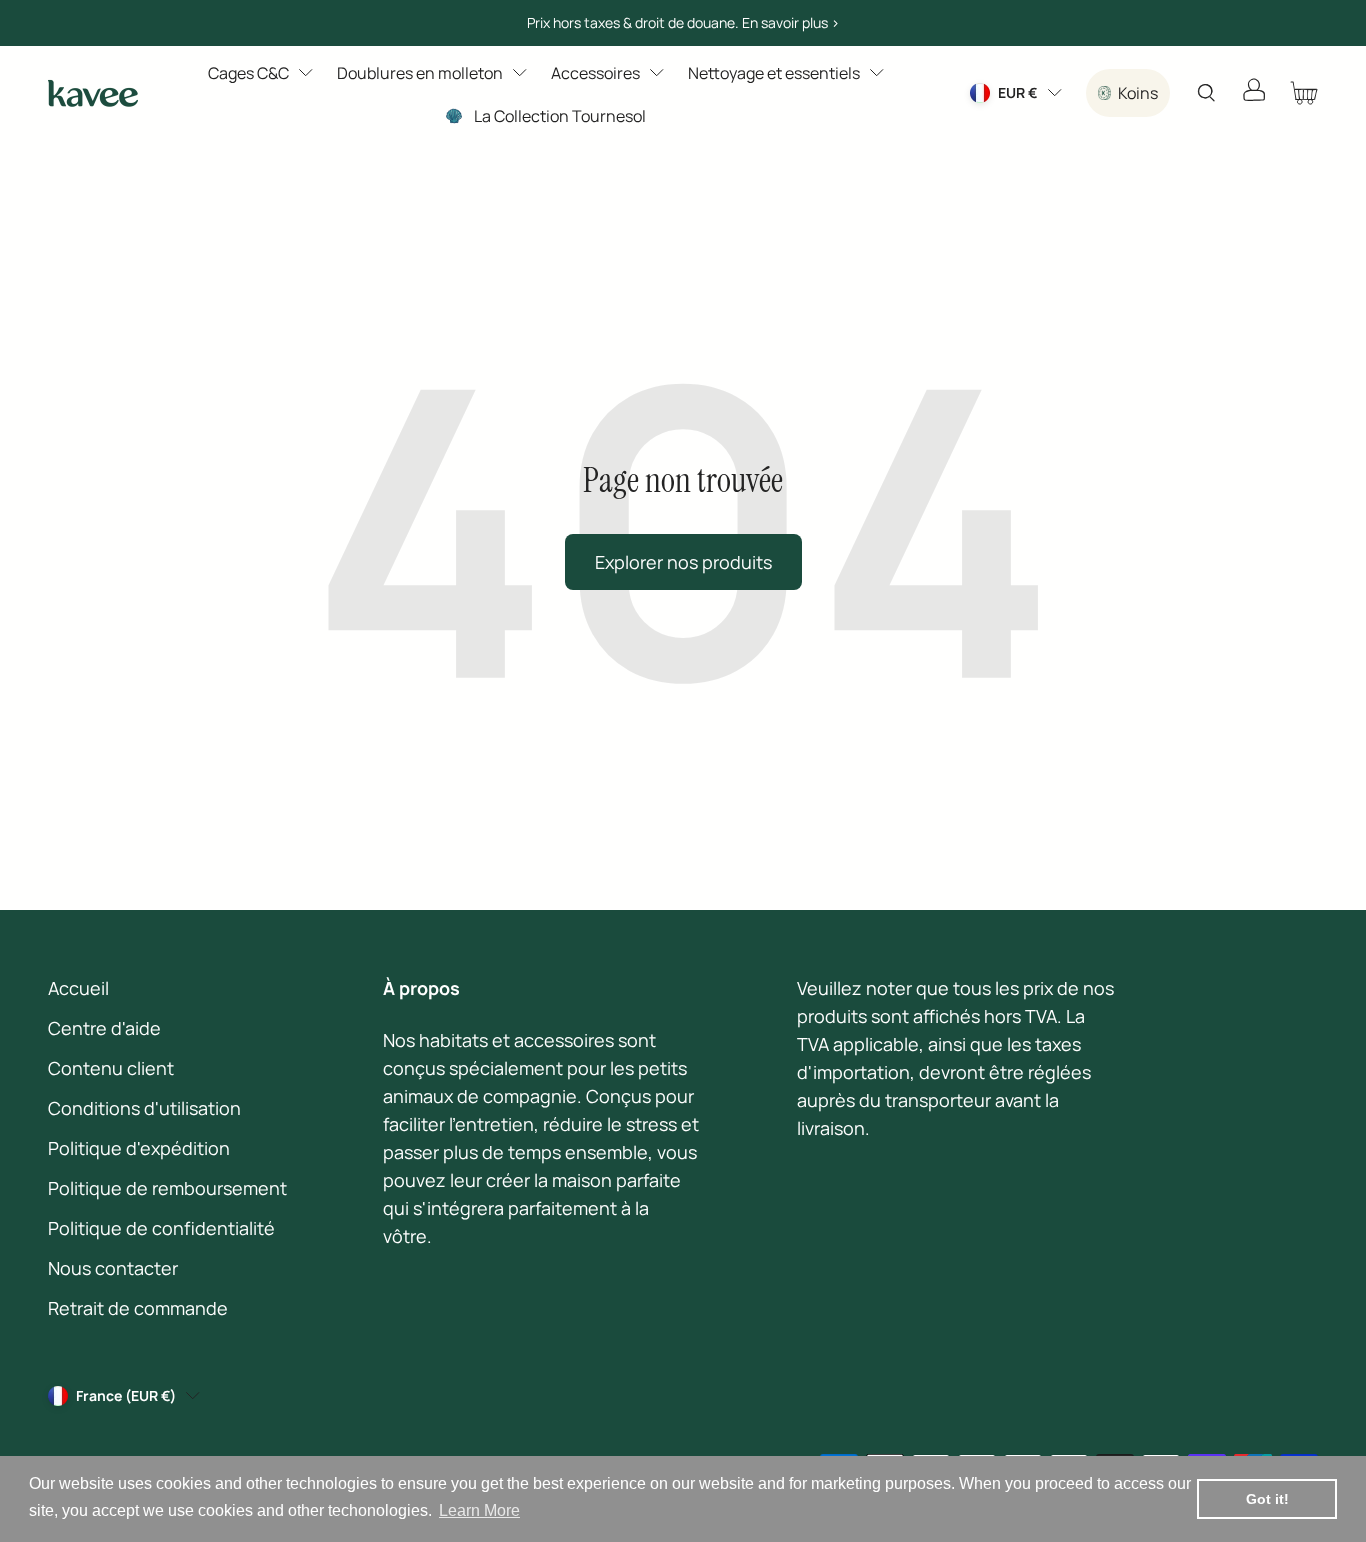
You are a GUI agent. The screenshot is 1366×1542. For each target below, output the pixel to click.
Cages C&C (248, 73)
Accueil (78, 988)
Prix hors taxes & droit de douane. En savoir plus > (683, 22)
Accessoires (595, 73)
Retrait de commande (138, 1308)
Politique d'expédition (139, 1148)
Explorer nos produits (683, 562)
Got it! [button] (1267, 1499)
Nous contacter (113, 1268)
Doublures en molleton (420, 73)
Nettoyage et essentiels (774, 73)
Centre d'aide (104, 1028)
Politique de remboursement (167, 1188)
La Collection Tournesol (560, 116)
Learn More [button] (479, 1510)
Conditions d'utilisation (144, 1108)
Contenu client (111, 1068)
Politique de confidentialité (161, 1228)
